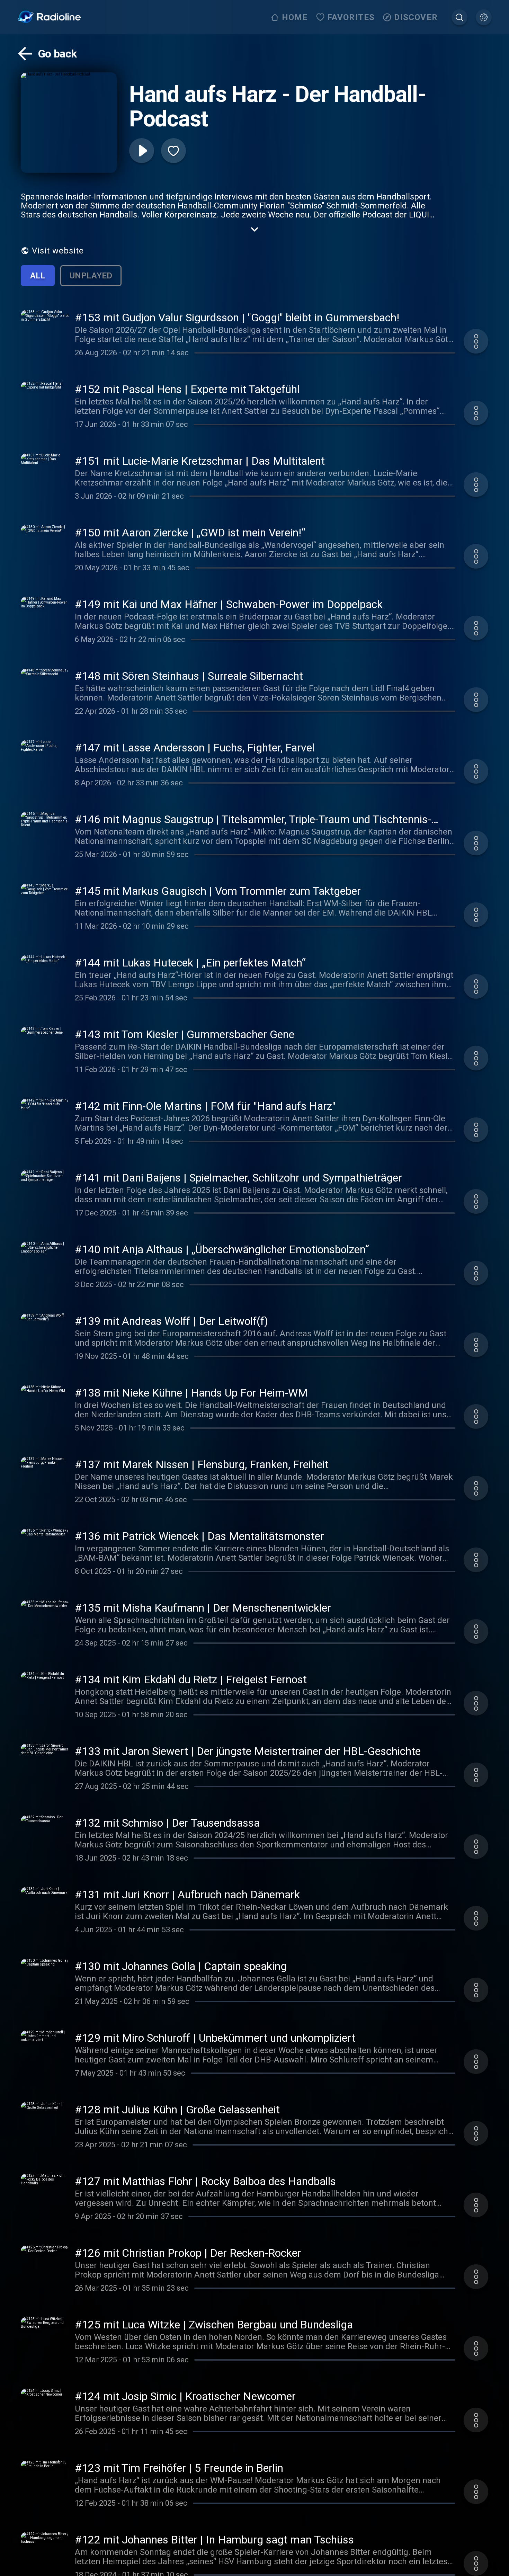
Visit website (58, 251)
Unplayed (91, 276)
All (38, 276)
